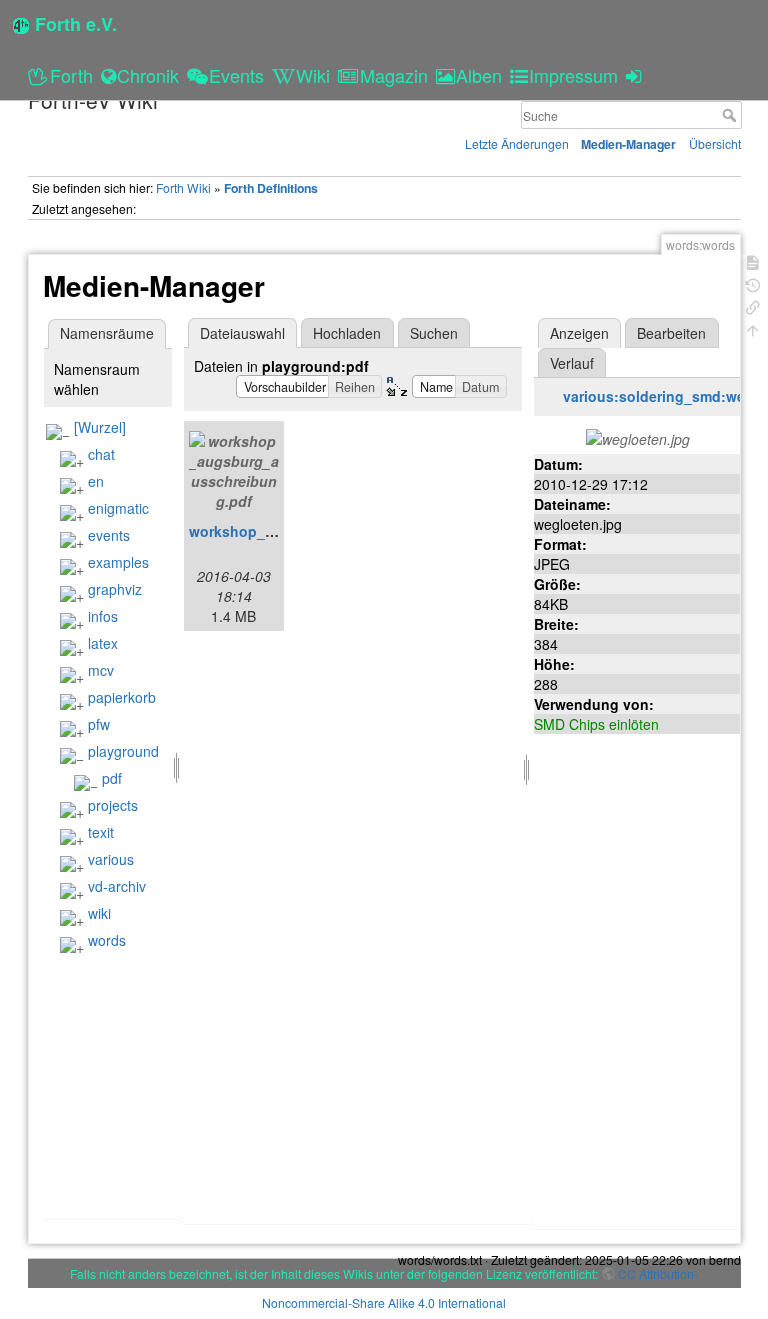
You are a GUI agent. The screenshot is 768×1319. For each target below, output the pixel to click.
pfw (99, 724)
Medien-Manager (628, 144)
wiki (99, 913)
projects (113, 805)
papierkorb (122, 697)
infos (103, 616)
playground (123, 751)
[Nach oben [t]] (753, 328)
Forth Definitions (271, 188)
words (107, 940)
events (109, 535)
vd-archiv (117, 886)
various (111, 859)
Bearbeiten (671, 333)
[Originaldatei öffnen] (638, 436)
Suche (731, 115)
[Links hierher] (753, 305)
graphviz (115, 589)
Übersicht (715, 143)
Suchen (434, 333)
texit (101, 832)
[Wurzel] (100, 427)
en (96, 481)
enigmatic (118, 508)
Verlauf (572, 363)
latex (103, 643)
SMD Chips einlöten (596, 724)
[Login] (636, 75)
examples (118, 562)
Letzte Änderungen (517, 143)
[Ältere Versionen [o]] (753, 283)
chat (101, 454)
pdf (112, 778)
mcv (101, 670)
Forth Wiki (183, 187)
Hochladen (347, 333)
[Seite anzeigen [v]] (753, 260)
